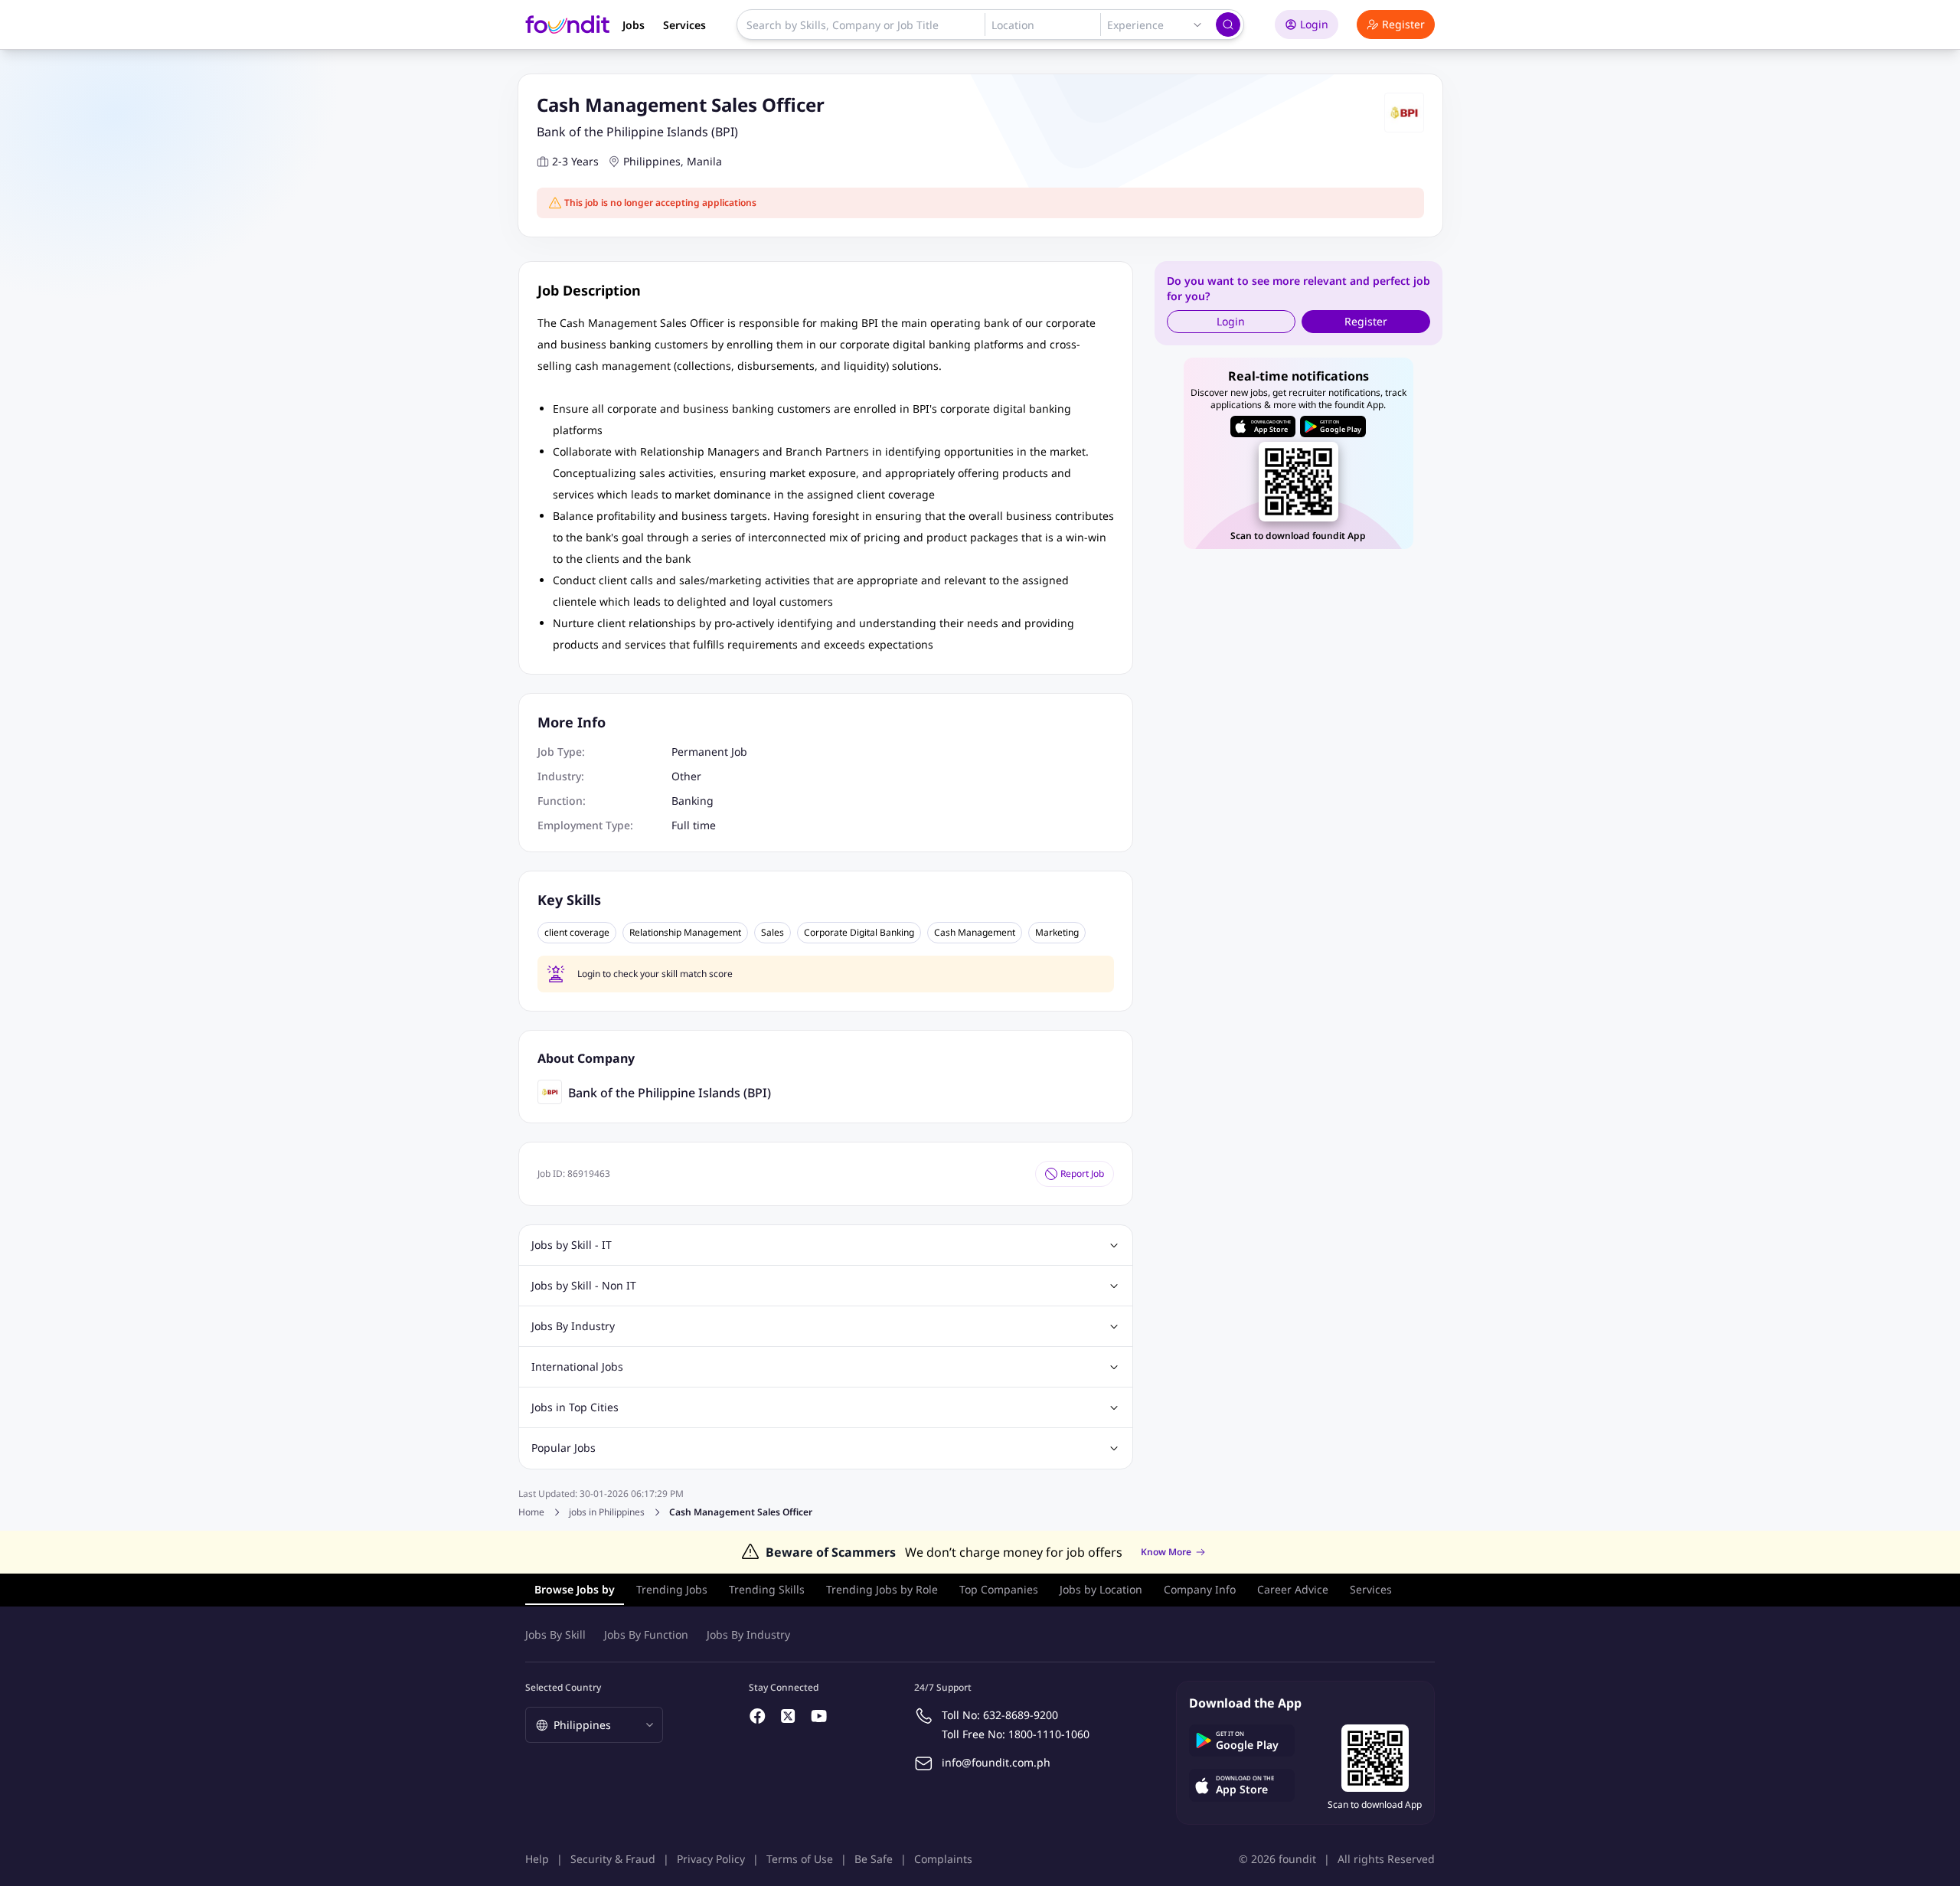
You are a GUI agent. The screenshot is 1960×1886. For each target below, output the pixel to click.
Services (684, 25)
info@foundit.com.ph (996, 1762)
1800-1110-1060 (1049, 1734)
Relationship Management (685, 933)
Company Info (1200, 1589)
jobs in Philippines (607, 1512)
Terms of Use (800, 1859)
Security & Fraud (613, 1859)
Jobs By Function (646, 1634)
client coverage (577, 933)
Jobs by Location (1101, 1589)
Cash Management (975, 933)
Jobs (634, 25)
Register (1403, 24)
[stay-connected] (758, 1716)
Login (1314, 24)
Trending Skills (767, 1589)
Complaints (943, 1859)
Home (531, 1512)
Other (686, 776)
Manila (704, 161)
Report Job (1082, 1173)
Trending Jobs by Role (882, 1589)
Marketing (1057, 933)
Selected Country (563, 1687)
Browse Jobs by (575, 1589)
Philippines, (653, 161)
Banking (693, 801)
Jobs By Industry (748, 1634)
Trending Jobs (672, 1589)
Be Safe (874, 1859)
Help (537, 1859)
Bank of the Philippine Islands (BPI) (637, 132)
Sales (773, 933)
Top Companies (999, 1589)
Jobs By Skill (555, 1634)
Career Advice (1293, 1589)
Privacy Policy (711, 1859)
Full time (694, 825)
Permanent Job (709, 752)
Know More (1166, 1552)
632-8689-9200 (1021, 1715)
